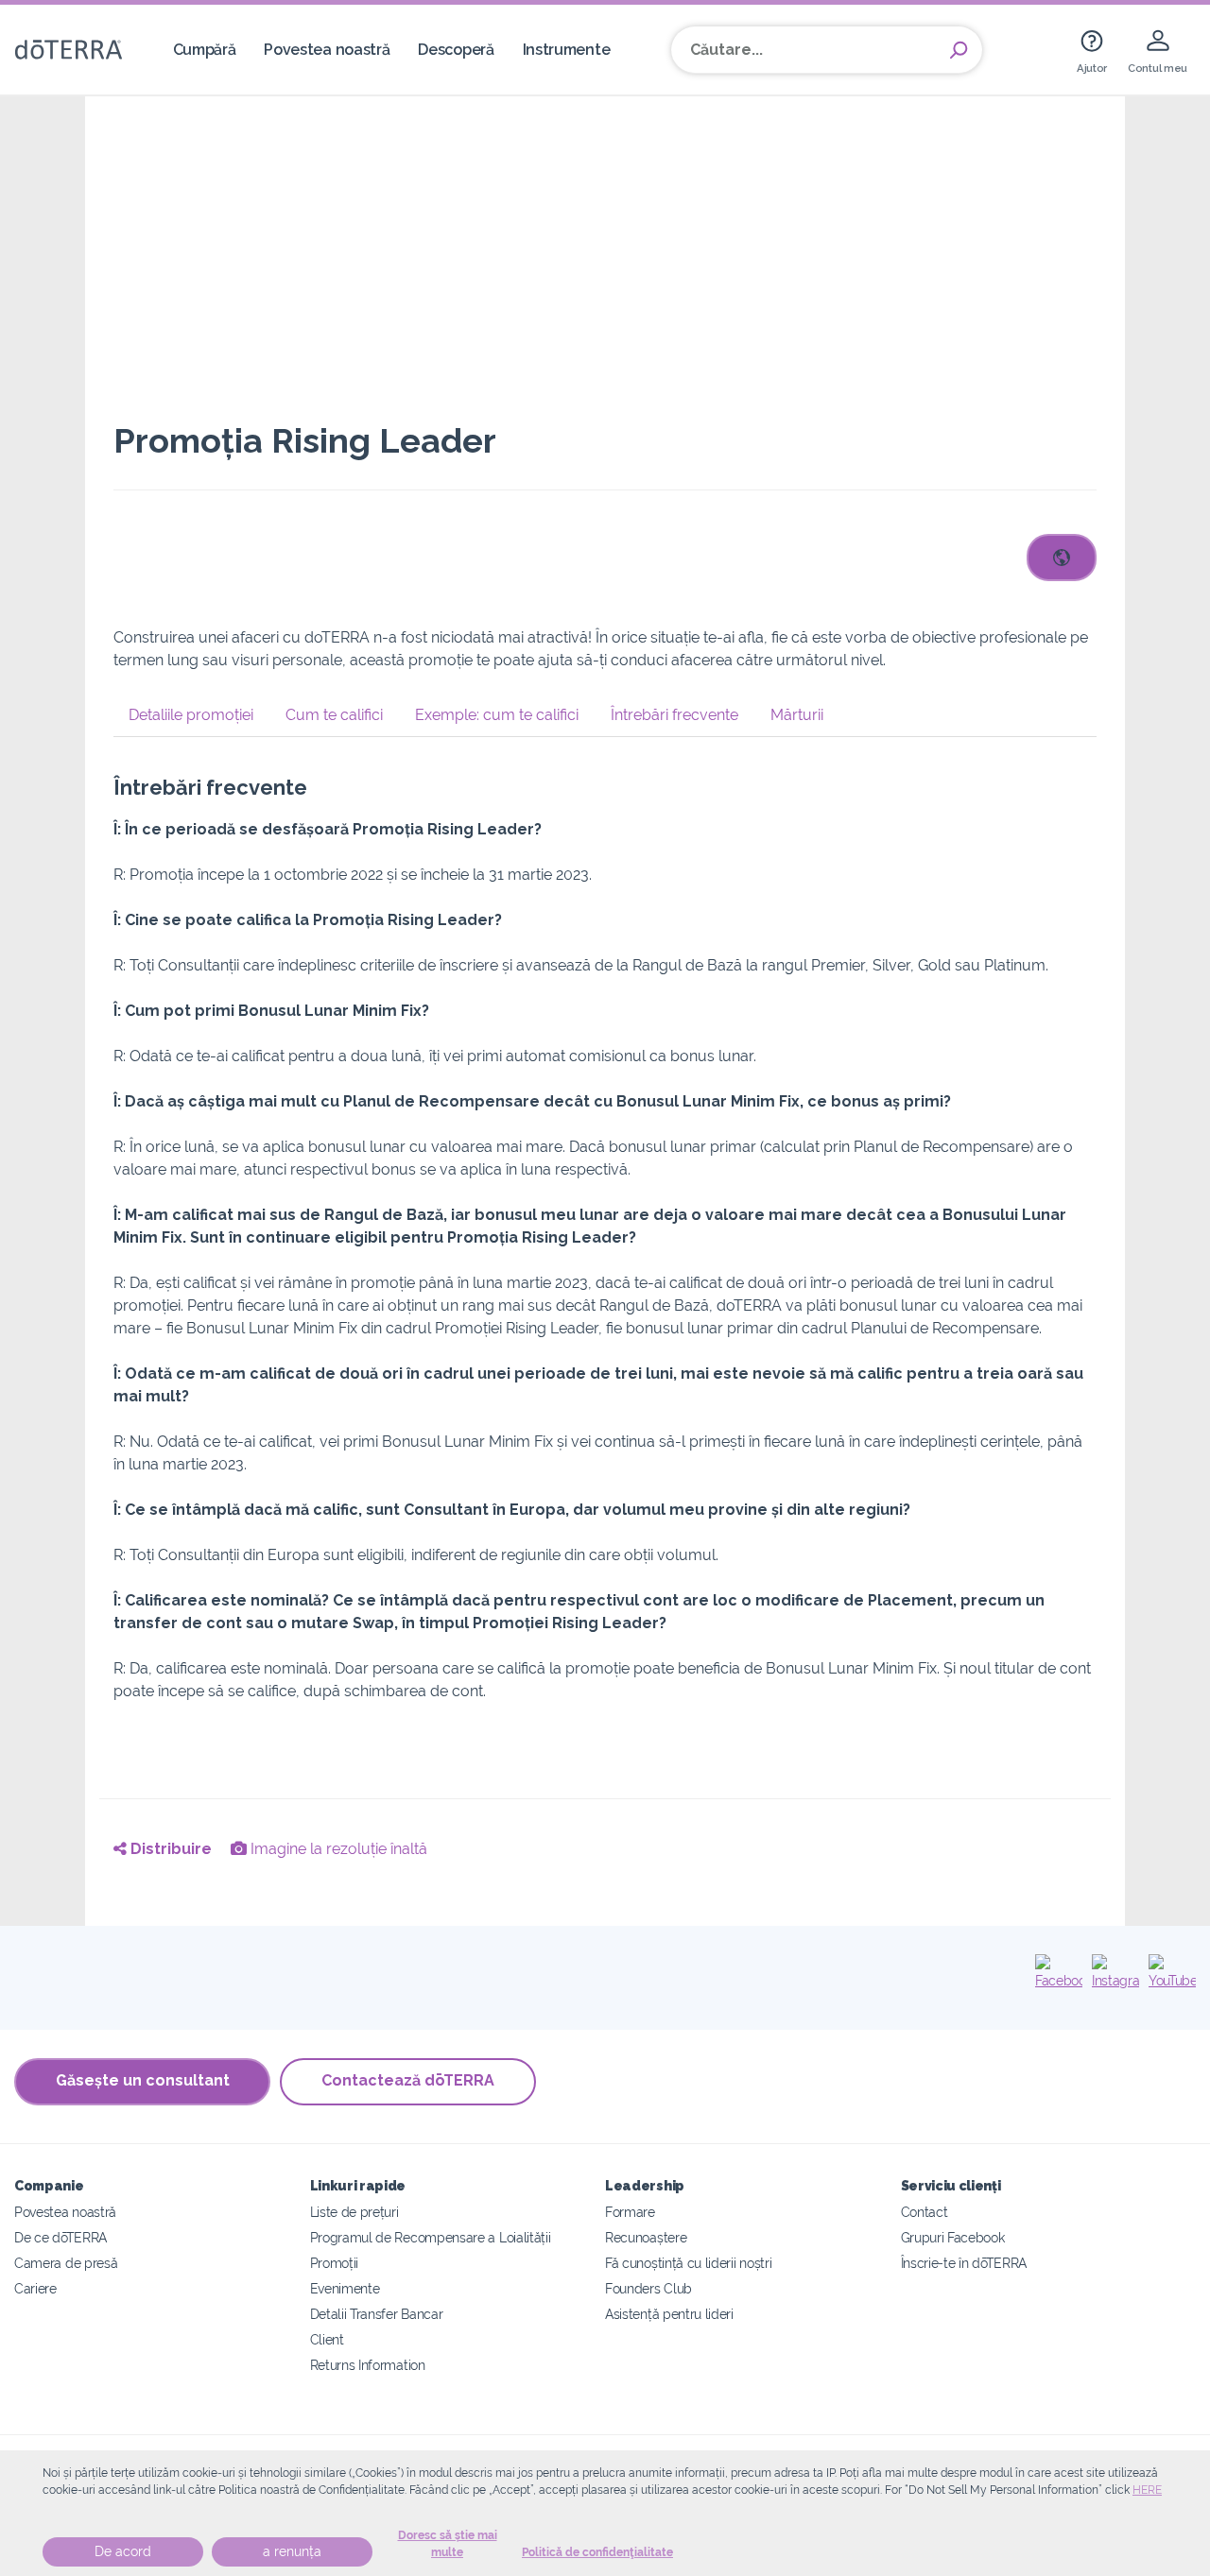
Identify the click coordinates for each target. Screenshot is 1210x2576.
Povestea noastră (327, 50)
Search (959, 50)
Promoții (335, 2263)
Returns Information (368, 2365)
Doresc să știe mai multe (448, 2544)
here (1147, 2490)
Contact (925, 2212)
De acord (123, 2551)
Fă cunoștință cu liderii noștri (688, 2263)
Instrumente (567, 50)
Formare (630, 2212)
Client (327, 2339)
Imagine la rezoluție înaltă (337, 1849)
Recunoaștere (646, 2237)
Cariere (35, 2288)
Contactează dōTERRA (408, 2080)
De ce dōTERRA (60, 2237)
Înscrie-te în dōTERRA (964, 2263)
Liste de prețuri (354, 2212)
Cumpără (205, 50)
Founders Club (648, 2288)
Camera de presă (66, 2263)
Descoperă (456, 50)
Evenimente (345, 2288)
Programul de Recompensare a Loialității (431, 2237)
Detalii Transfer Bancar (377, 2314)
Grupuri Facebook (953, 2237)
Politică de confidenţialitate (597, 2552)
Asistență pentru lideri (669, 2314)
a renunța (292, 2551)
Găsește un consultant (143, 2080)
